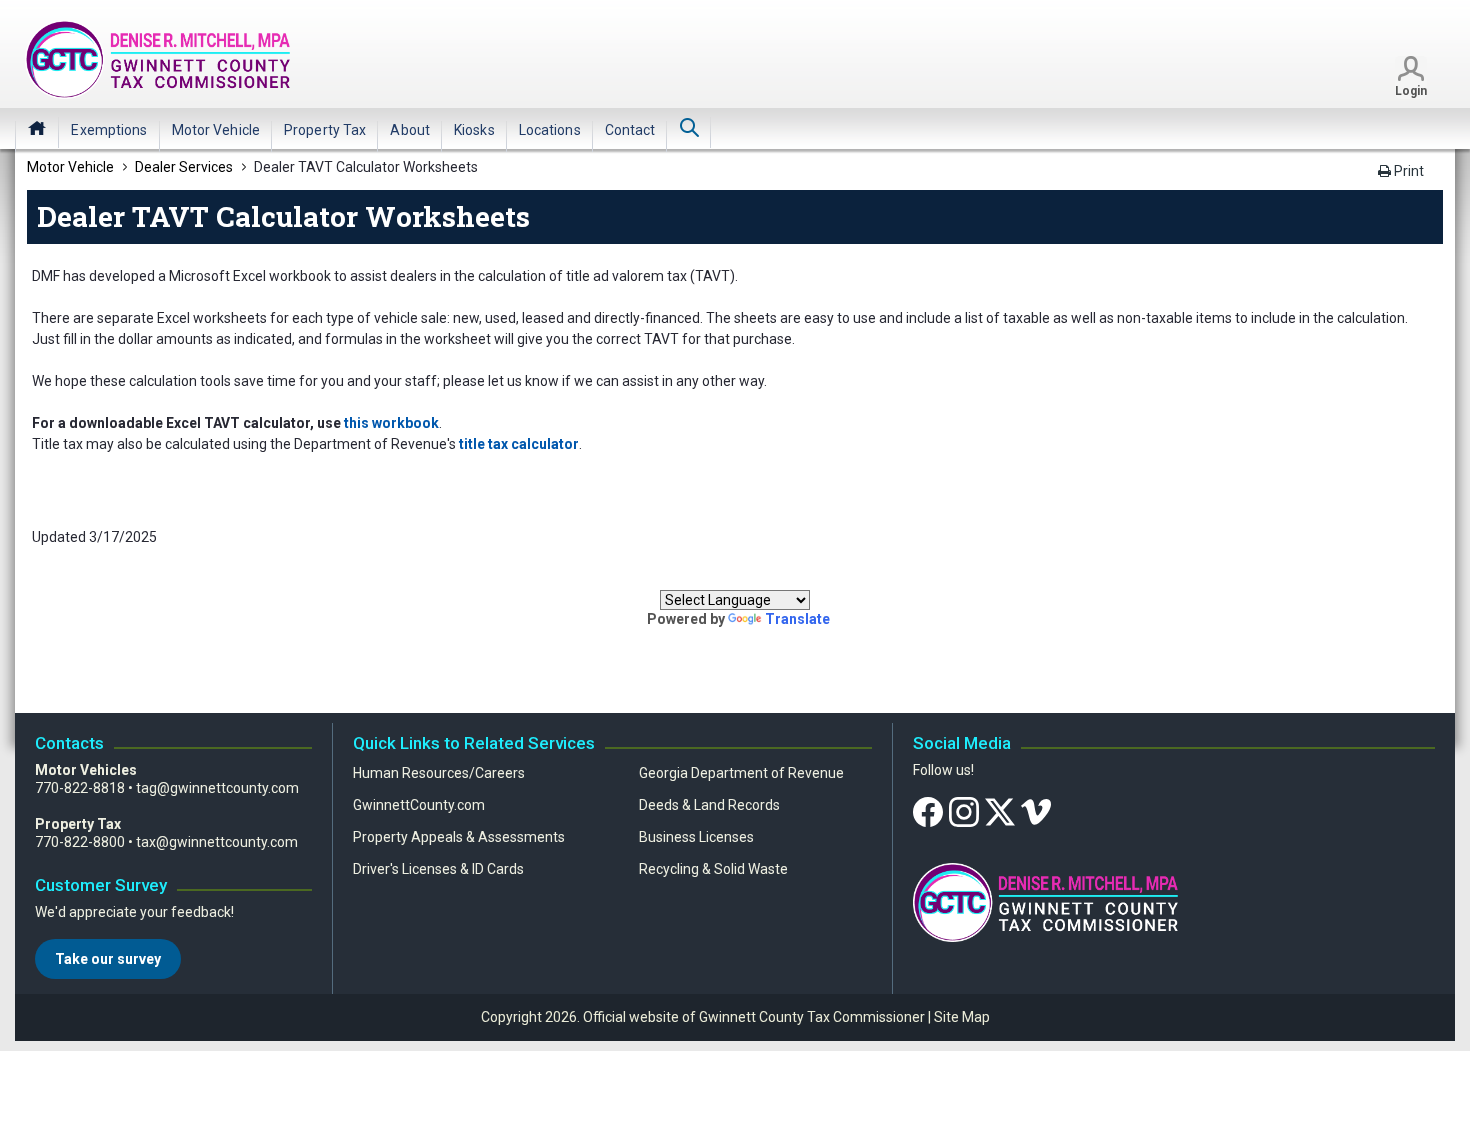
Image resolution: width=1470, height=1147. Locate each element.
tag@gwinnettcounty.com (217, 788)
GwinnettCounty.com (419, 805)
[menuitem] (109, 130)
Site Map (962, 1017)
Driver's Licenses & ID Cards (438, 869)
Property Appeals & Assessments (459, 837)
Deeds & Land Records (709, 805)
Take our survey (108, 959)
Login (1411, 91)
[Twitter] (1000, 811)
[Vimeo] (1036, 811)
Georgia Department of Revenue (741, 773)
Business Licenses (696, 837)
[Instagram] (964, 811)
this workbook (391, 423)
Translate (797, 619)
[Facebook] (928, 811)
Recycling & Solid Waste (713, 869)
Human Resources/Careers (439, 773)
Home (37, 128)
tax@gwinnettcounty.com (217, 842)
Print (1407, 171)
